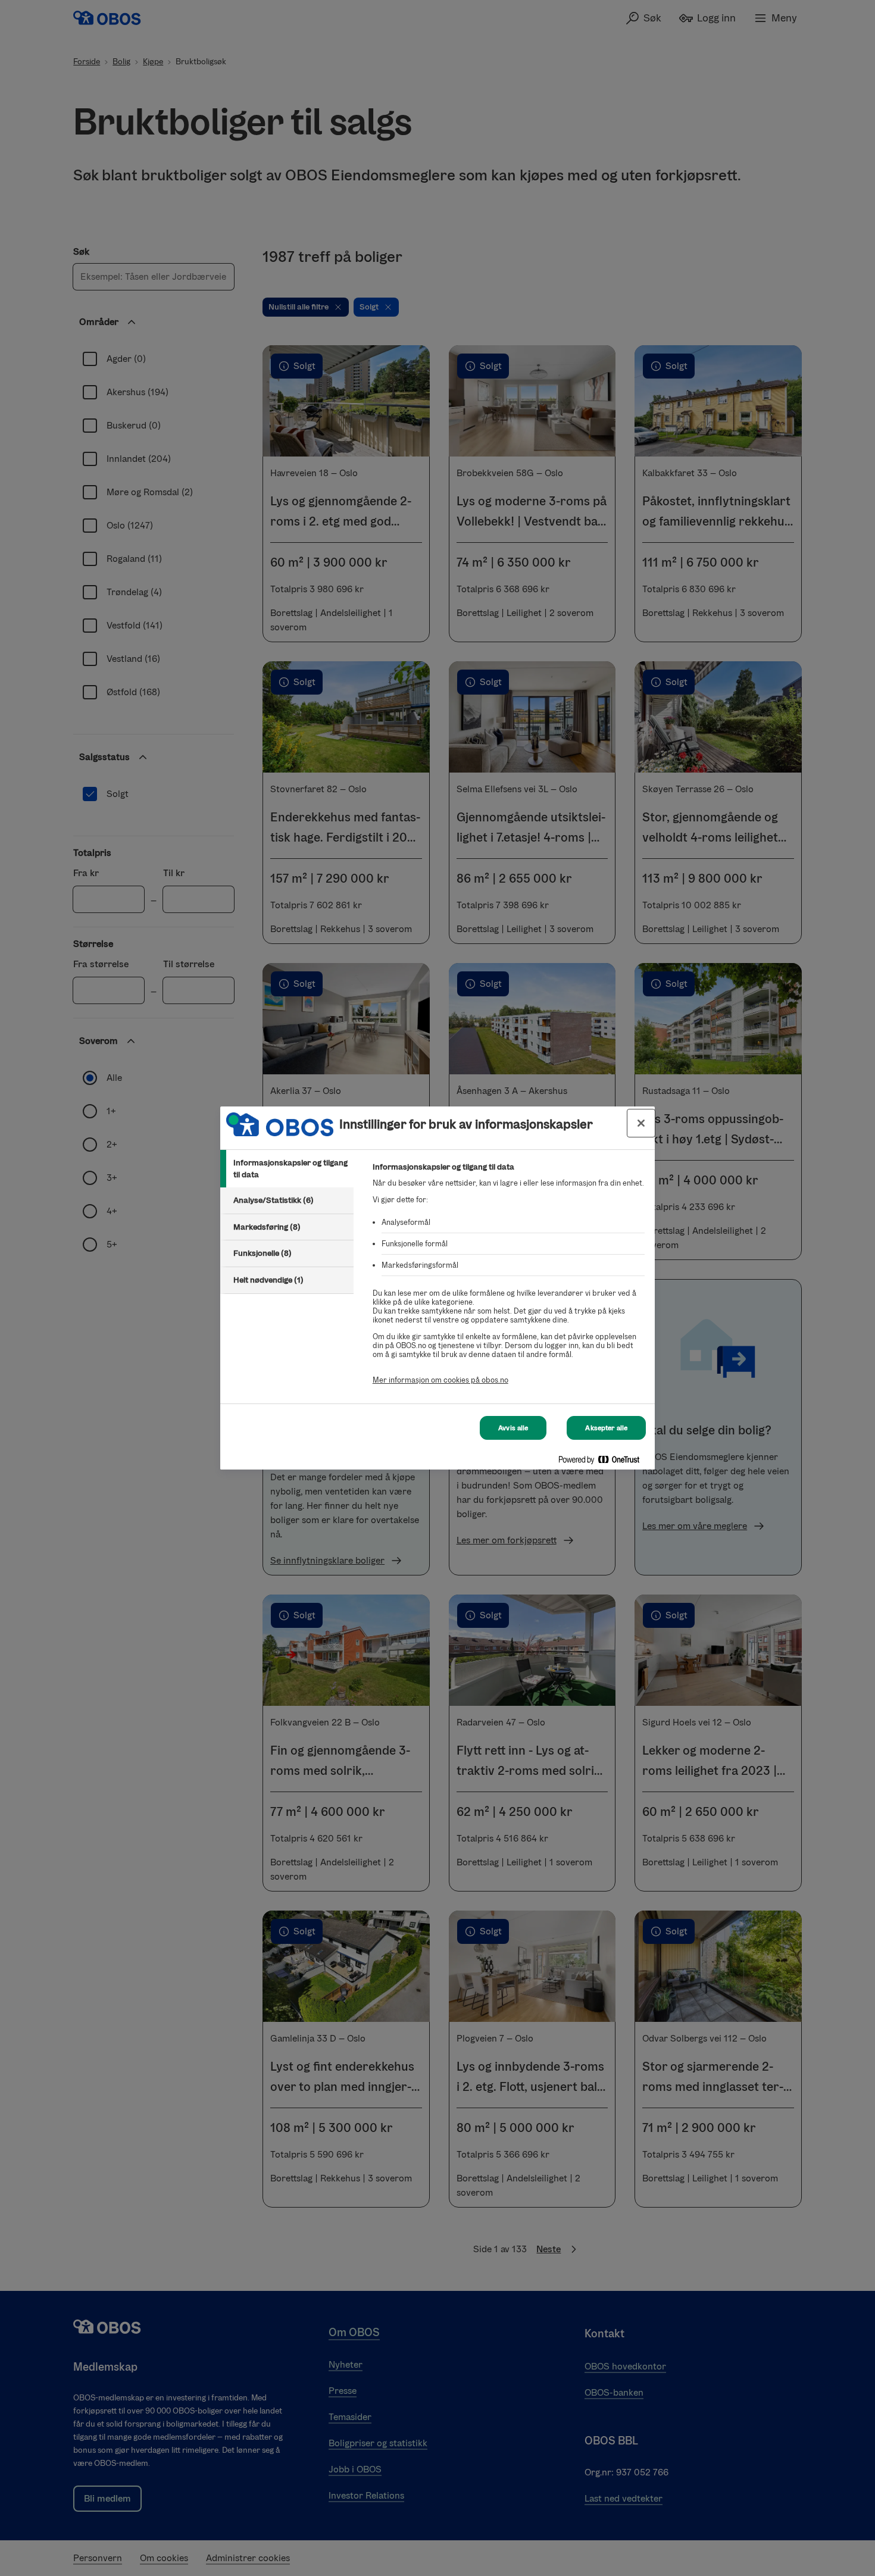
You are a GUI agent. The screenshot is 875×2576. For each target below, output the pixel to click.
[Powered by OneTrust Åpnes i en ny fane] (604, 1462)
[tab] (287, 1169)
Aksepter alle (606, 1428)
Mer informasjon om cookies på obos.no (440, 1380)
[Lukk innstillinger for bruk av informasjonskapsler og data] (641, 1123)
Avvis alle (513, 1428)
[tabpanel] (509, 1280)
